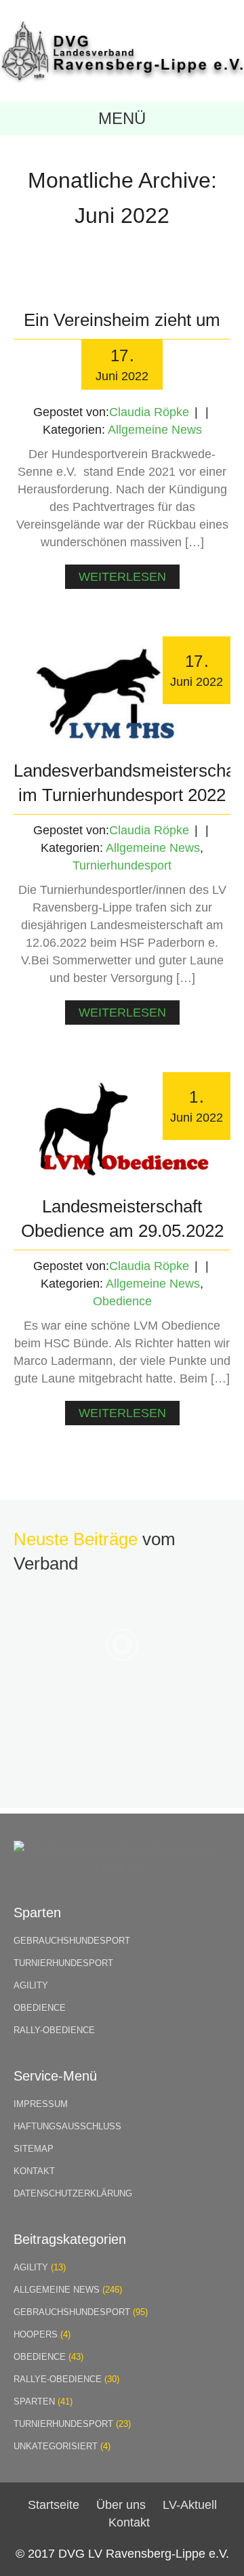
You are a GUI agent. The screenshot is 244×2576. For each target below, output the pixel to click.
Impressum (41, 2104)
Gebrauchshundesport (72, 1941)
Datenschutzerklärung (73, 2193)
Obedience (122, 1301)
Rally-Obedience (54, 2030)
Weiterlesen (122, 577)
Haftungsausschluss (67, 2126)
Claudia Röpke (149, 412)
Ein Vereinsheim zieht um (122, 320)
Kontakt (34, 2171)
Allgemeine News (155, 430)
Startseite (54, 2505)
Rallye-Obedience (58, 2379)
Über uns (121, 2505)
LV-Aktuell (190, 2505)
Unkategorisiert (56, 2446)
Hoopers (36, 2334)
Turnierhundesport (122, 865)
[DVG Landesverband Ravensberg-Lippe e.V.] (122, 79)
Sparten (34, 2401)
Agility (31, 1985)
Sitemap (34, 2149)
